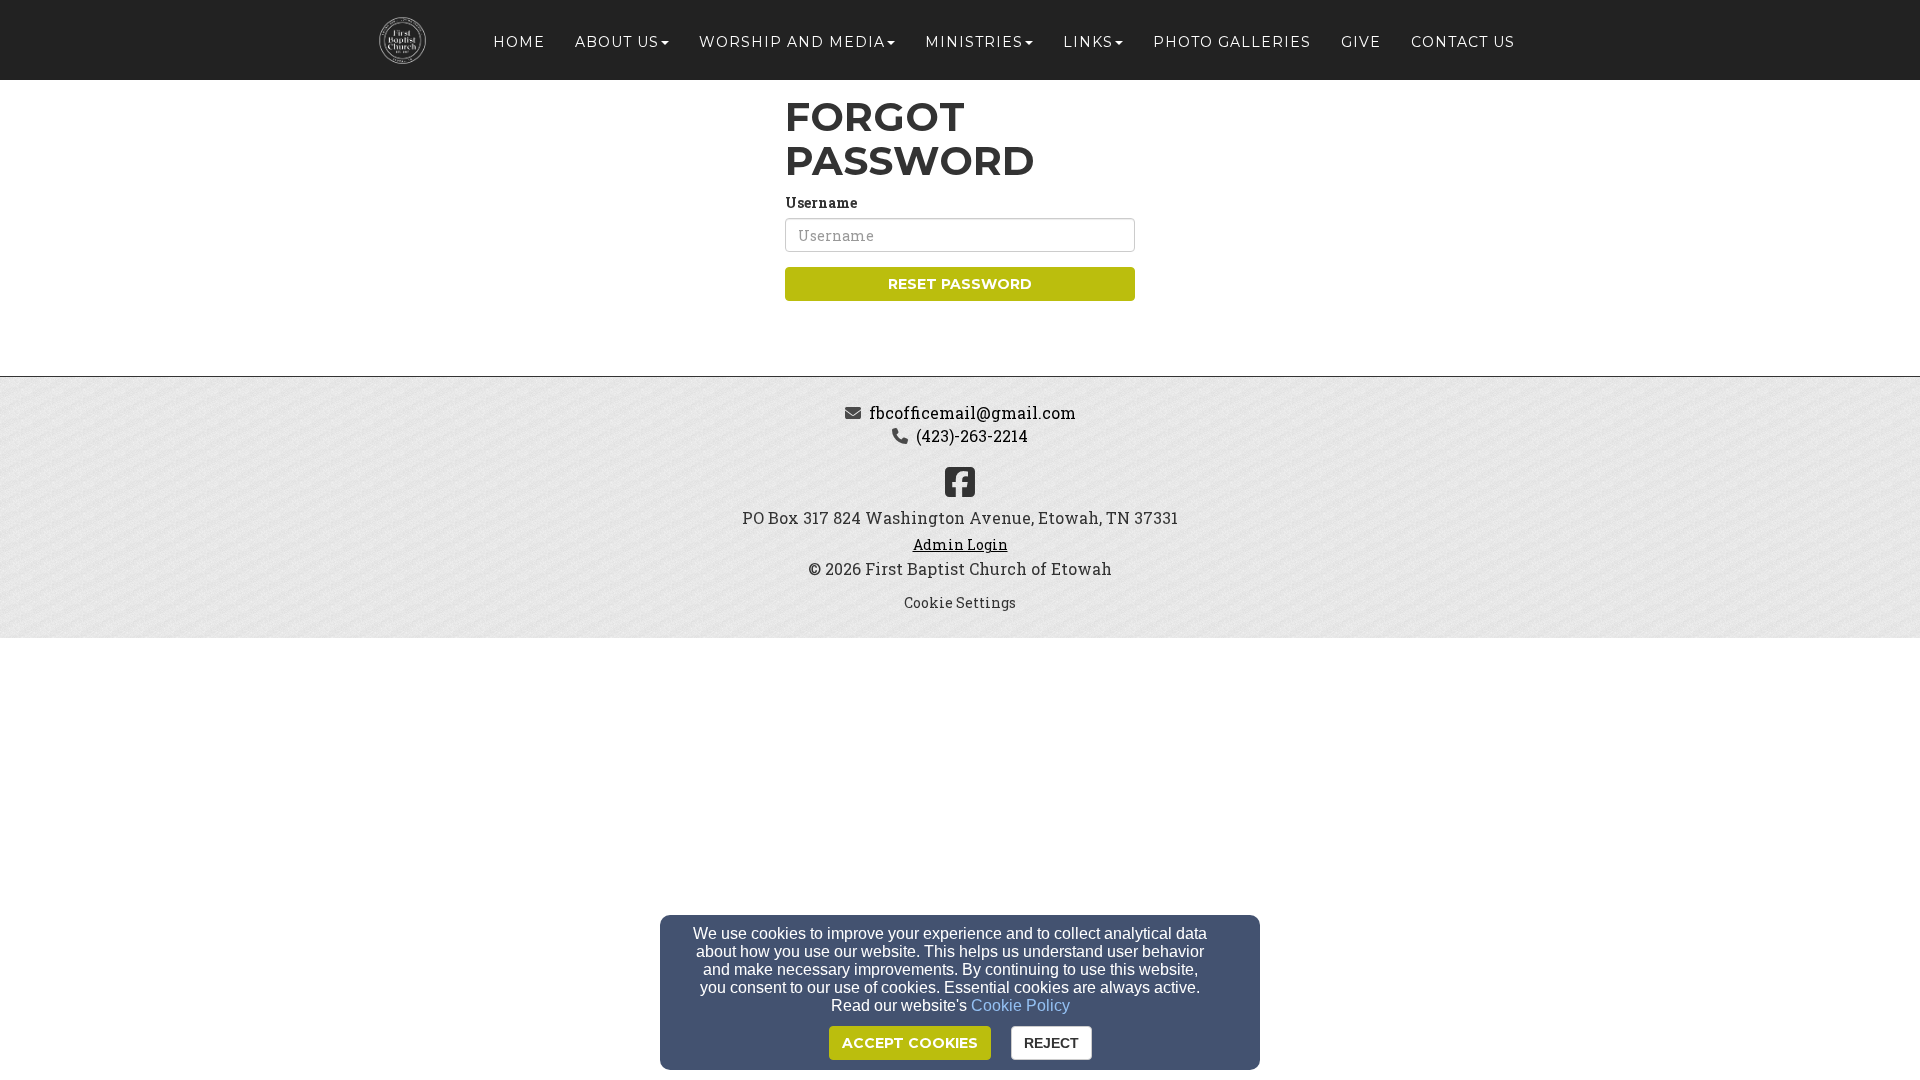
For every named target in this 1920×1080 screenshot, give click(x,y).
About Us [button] (617, 42)
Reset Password (960, 284)
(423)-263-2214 (972, 435)
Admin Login (960, 544)
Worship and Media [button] (792, 42)
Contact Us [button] (1463, 42)
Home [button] (519, 42)
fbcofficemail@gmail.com (972, 412)
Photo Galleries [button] (1232, 42)
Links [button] (1088, 42)
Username (821, 202)
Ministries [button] (974, 42)
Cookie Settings (960, 602)
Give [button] (1361, 42)
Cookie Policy (1020, 1005)
